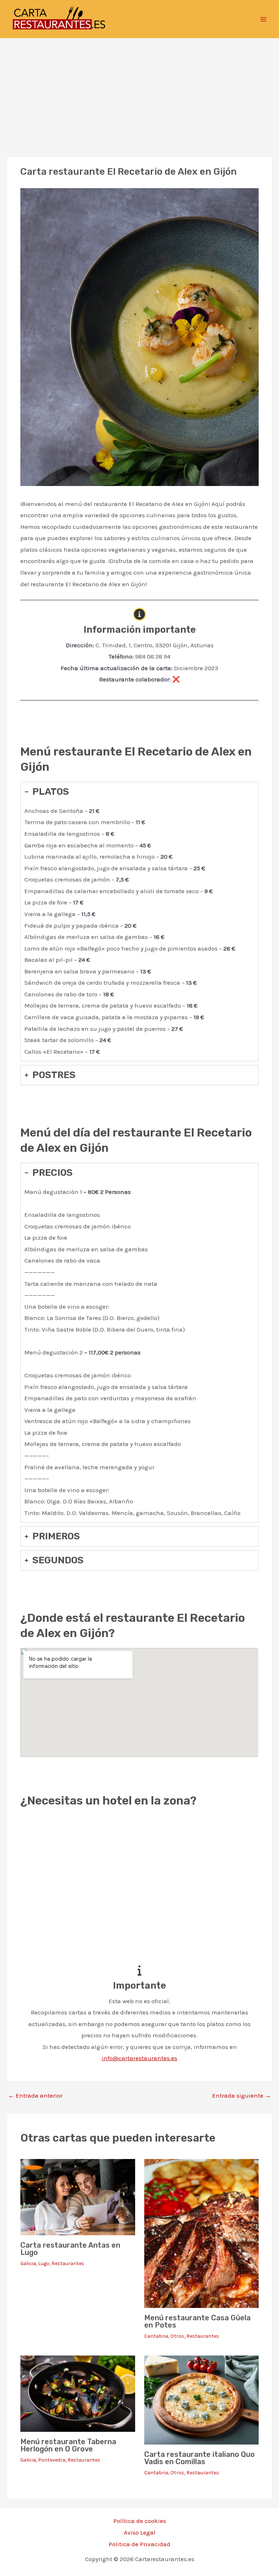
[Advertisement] (139, 93)
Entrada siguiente (242, 2096)
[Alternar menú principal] (264, 19)
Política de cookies (140, 2521)
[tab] (139, 922)
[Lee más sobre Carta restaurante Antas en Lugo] (78, 2196)
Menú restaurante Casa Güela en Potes (197, 2321)
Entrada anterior (35, 2096)
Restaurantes (68, 2263)
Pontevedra (52, 2460)
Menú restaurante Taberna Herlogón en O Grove (68, 2445)
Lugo (44, 2263)
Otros (177, 2336)
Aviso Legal (140, 2532)
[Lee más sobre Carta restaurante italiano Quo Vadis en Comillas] (201, 2399)
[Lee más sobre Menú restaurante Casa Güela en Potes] (201, 2233)
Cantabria (156, 2336)
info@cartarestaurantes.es (139, 2058)
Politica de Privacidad (139, 2544)
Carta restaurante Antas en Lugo (70, 2249)
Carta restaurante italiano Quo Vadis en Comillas (199, 2458)
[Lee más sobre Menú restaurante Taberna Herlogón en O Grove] (78, 2393)
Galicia (28, 2263)
